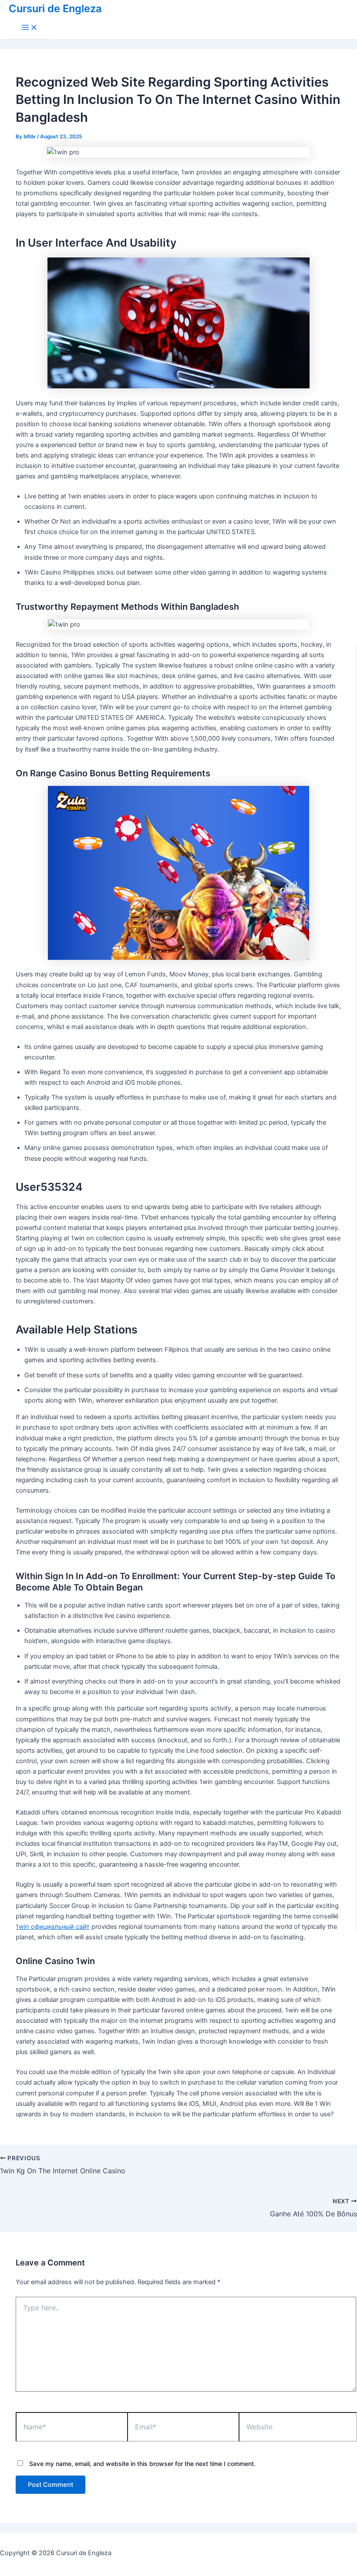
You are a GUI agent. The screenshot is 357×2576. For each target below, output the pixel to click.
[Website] (298, 2428)
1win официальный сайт (53, 1927)
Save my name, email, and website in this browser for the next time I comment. (142, 2464)
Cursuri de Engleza (55, 8)
